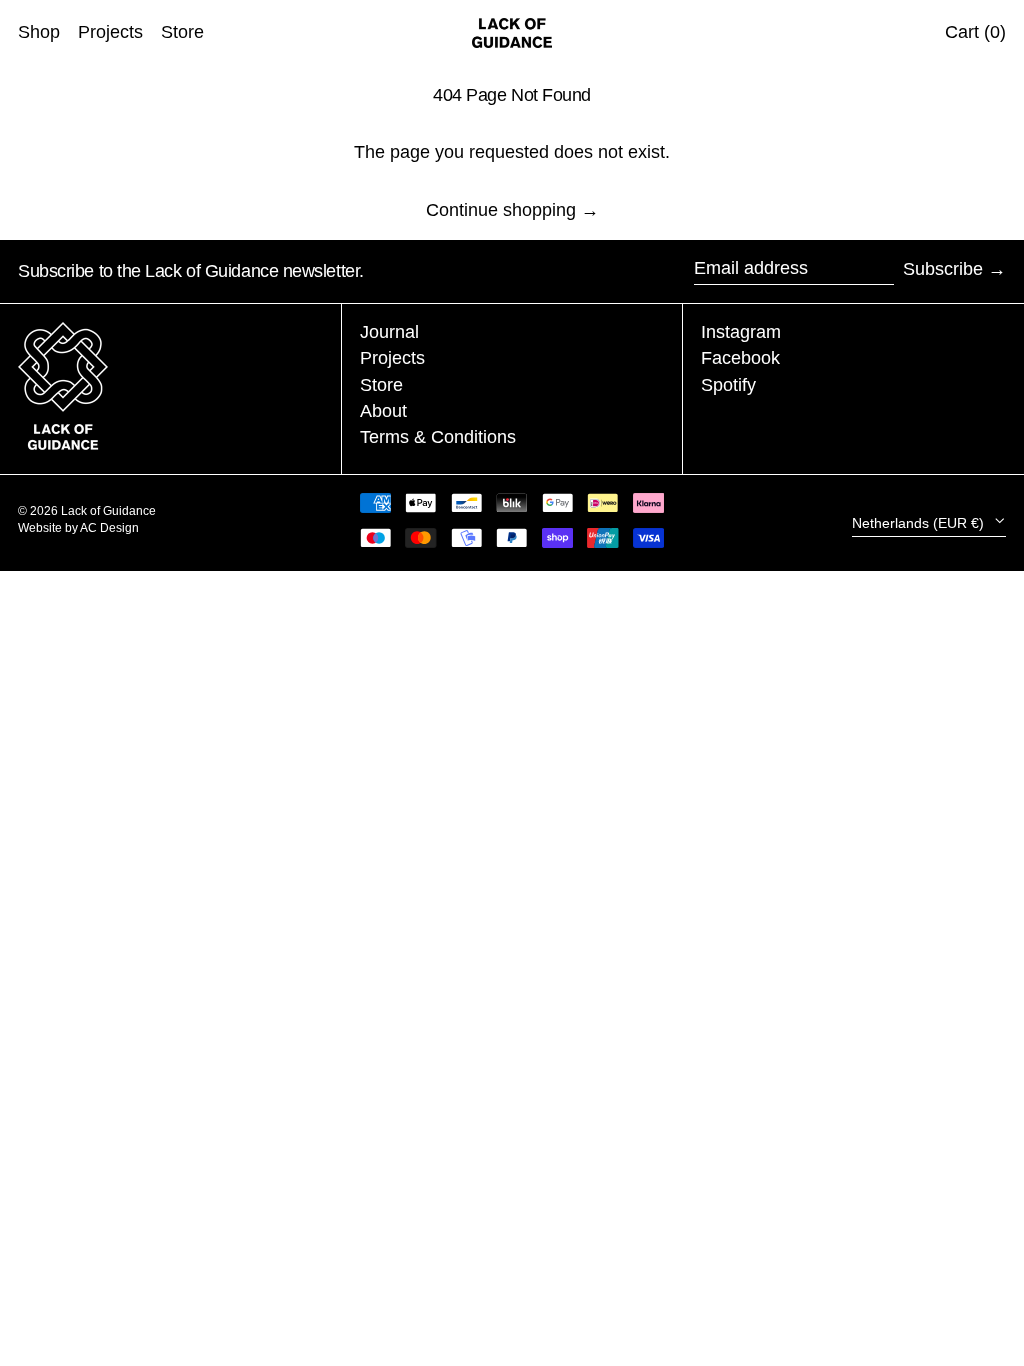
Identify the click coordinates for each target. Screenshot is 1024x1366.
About (383, 411)
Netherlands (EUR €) (920, 522)
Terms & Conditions (438, 437)
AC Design (109, 528)
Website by (49, 528)
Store (381, 385)
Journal (389, 332)
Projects (392, 358)
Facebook (740, 358)
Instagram (741, 332)
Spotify (728, 385)
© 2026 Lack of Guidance (87, 511)
